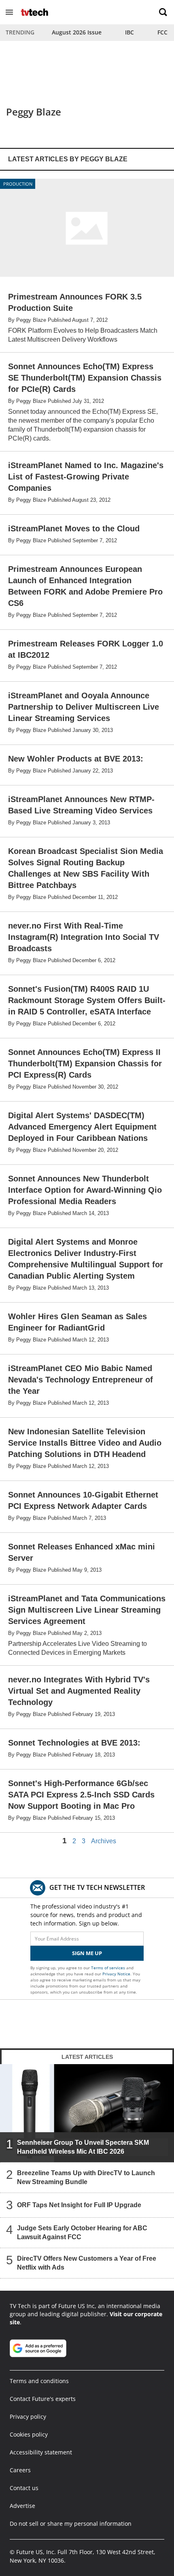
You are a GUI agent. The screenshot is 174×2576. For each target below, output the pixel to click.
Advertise (22, 2506)
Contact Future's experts (43, 2399)
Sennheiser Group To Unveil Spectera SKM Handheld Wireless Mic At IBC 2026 (83, 2147)
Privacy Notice (116, 1974)
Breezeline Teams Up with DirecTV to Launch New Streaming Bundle (86, 2177)
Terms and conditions (39, 2381)
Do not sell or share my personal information (71, 2524)
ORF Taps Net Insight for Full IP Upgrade (79, 2205)
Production (18, 184)
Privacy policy (28, 2417)
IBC (129, 32)
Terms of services (109, 1968)
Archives (104, 1841)
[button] (9, 12)
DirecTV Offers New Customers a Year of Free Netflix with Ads (87, 2263)
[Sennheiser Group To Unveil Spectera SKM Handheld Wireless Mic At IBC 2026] (87, 2113)
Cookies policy (29, 2434)
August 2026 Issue (77, 32)
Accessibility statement (41, 2452)
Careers (20, 2470)
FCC (162, 32)
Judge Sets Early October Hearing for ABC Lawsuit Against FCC (82, 2233)
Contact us (24, 2488)
